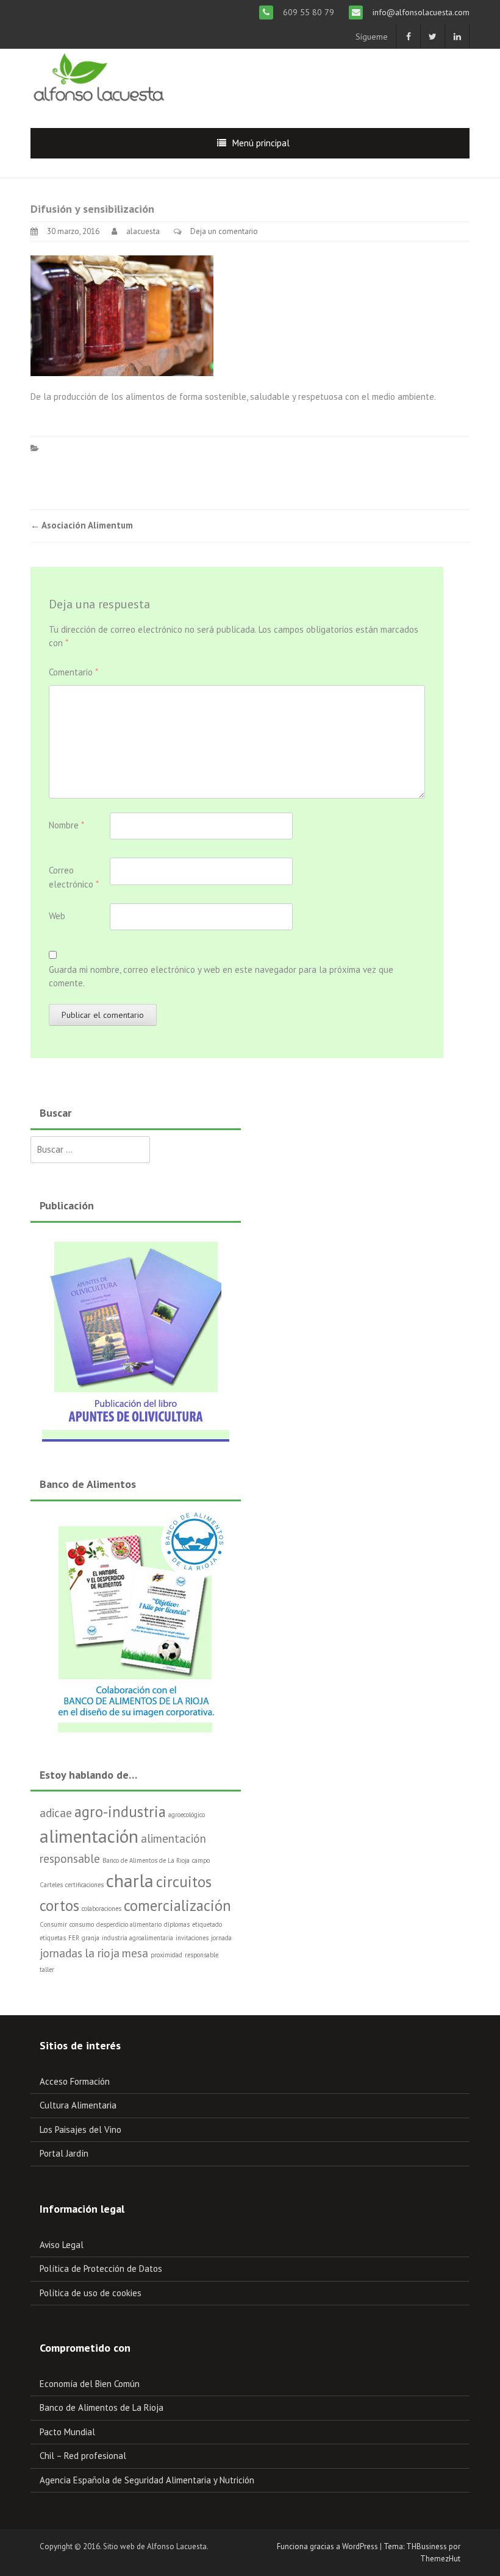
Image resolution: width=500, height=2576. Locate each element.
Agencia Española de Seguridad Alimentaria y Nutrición (147, 2480)
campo (201, 1860)
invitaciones (192, 1938)
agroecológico (187, 1815)
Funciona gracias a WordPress (327, 2546)
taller (47, 1969)
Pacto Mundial (67, 2432)
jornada (221, 1938)
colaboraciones (102, 1909)
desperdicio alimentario (129, 1924)
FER (74, 1938)
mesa (135, 1953)
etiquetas (53, 1938)
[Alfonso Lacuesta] (100, 78)
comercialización (177, 1905)
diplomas (177, 1924)
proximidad (166, 1955)
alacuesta (143, 231)
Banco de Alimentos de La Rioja (146, 1860)
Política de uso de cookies (91, 2293)
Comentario (73, 672)
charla (130, 1880)
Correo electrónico (74, 877)
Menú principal (261, 143)
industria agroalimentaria (137, 1938)
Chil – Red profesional (83, 2456)
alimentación (89, 1836)
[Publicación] (136, 1335)
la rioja (102, 1953)
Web (57, 916)
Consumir (53, 1924)
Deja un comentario (224, 231)
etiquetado (207, 1924)
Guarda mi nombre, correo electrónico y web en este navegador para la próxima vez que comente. (221, 977)
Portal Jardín (64, 2153)
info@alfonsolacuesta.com (420, 12)
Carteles (51, 1885)
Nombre (66, 825)
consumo (82, 1924)
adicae (56, 1813)
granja (91, 1938)
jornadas (61, 1953)
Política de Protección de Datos (101, 2268)
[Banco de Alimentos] (136, 1620)
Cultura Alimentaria (78, 2105)
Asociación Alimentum (82, 525)
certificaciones (84, 1885)
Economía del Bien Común (90, 2384)
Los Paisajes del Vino (80, 2129)
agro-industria (120, 1812)
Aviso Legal (62, 2245)
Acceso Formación (75, 2081)
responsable (202, 1955)
